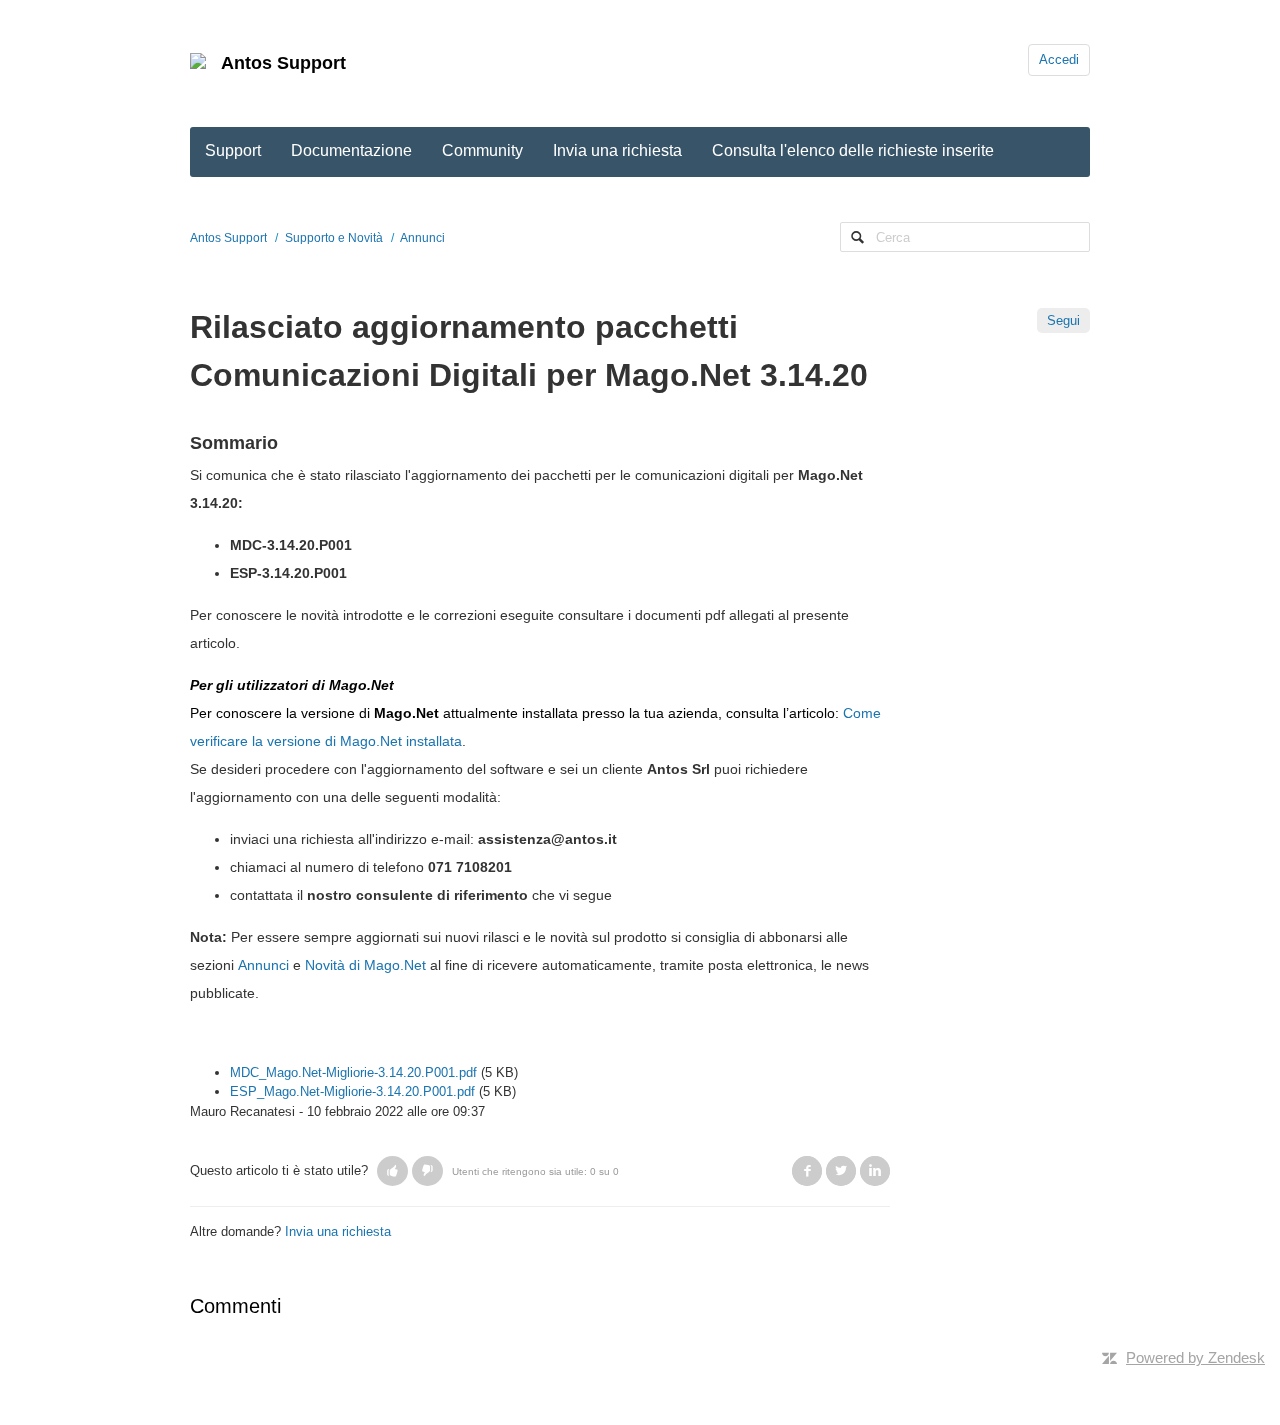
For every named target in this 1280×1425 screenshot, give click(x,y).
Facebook (807, 1171)
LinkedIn (875, 1171)
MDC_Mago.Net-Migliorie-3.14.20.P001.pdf (353, 1072)
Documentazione (351, 150)
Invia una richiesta (617, 150)
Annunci (422, 238)
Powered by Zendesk (1195, 1357)
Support (233, 150)
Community (482, 150)
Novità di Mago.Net (365, 965)
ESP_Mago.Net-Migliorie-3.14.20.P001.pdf (352, 1091)
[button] (392, 1171)
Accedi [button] (1059, 59)
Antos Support (283, 63)
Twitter (841, 1171)
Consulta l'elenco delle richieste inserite (853, 150)
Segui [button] (1063, 320)
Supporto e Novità (334, 238)
